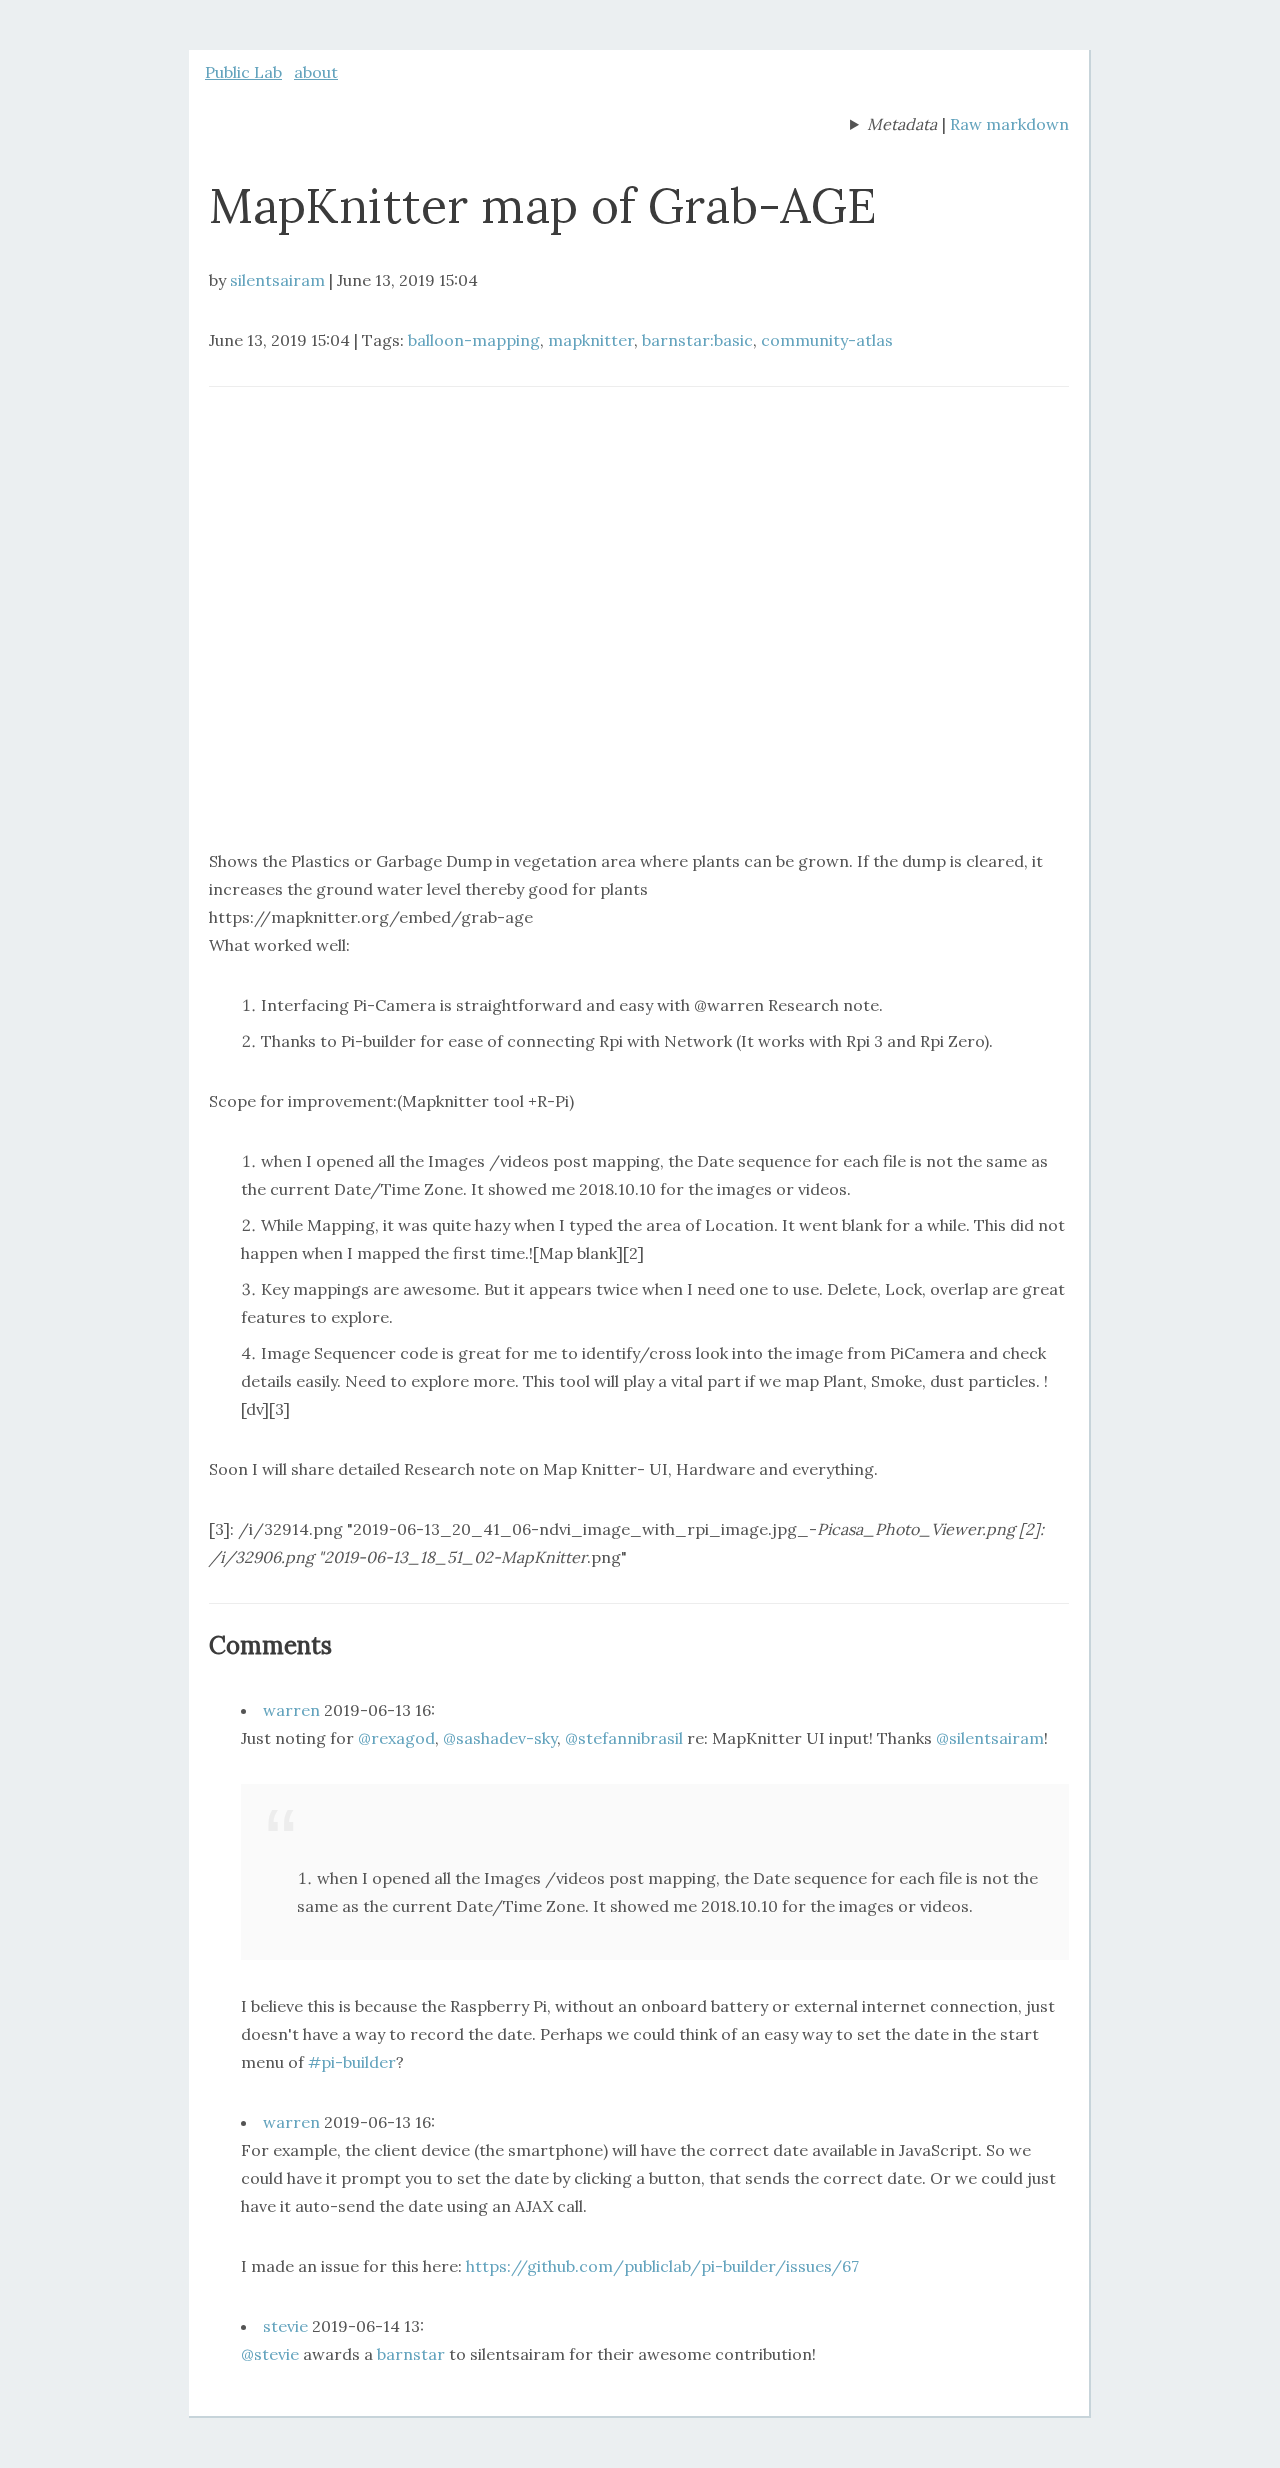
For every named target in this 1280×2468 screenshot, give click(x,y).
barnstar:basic (697, 340)
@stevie (270, 2354)
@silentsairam (990, 1738)
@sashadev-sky (500, 1738)
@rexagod (396, 1738)
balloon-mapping (474, 340)
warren (291, 1710)
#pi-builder (352, 2062)
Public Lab (243, 72)
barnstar (411, 2354)
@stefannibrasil (624, 1738)
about (316, 72)
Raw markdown (1009, 124)
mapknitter (591, 340)
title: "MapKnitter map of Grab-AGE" (893, 126)
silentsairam (277, 280)
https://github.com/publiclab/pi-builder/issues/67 (662, 2266)
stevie (285, 2326)
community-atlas (827, 340)
